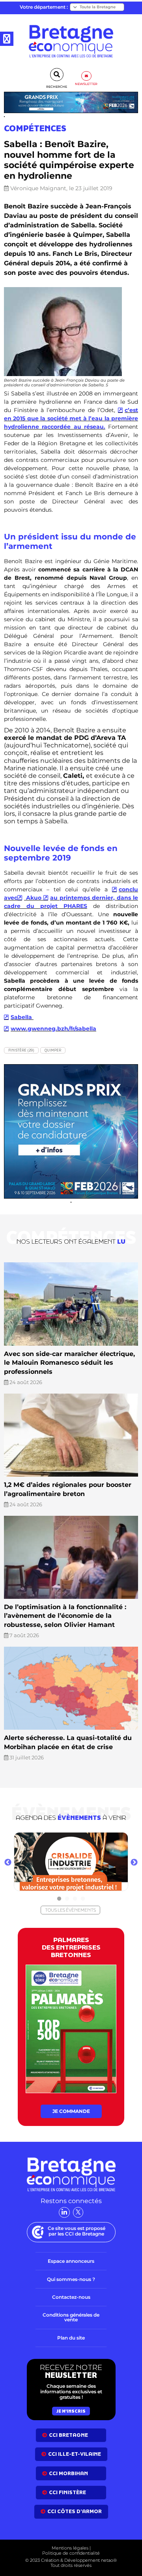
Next (134, 1863)
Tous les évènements (70, 1910)
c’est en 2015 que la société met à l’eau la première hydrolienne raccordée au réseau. (71, 418)
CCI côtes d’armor (75, 2511)
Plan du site (71, 2338)
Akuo (34, 898)
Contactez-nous (71, 2297)
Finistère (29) (21, 1050)
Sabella (22, 1017)
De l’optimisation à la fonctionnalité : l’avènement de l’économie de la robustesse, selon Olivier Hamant (65, 1616)
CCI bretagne (68, 2435)
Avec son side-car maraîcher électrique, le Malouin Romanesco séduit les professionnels (69, 1363)
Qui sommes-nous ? (71, 2279)
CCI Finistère (67, 2492)
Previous (8, 1863)
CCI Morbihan (68, 2473)
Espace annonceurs (71, 2261)
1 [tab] (59, 1899)
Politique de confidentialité (71, 2553)
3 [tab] (75, 1899)
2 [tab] (67, 1899)
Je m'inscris (71, 2411)
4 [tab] (83, 1899)
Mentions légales (70, 2548)
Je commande (71, 2111)
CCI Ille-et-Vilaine (75, 2454)
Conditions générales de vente (71, 2317)
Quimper (53, 1050)
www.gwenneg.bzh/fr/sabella (53, 1029)
